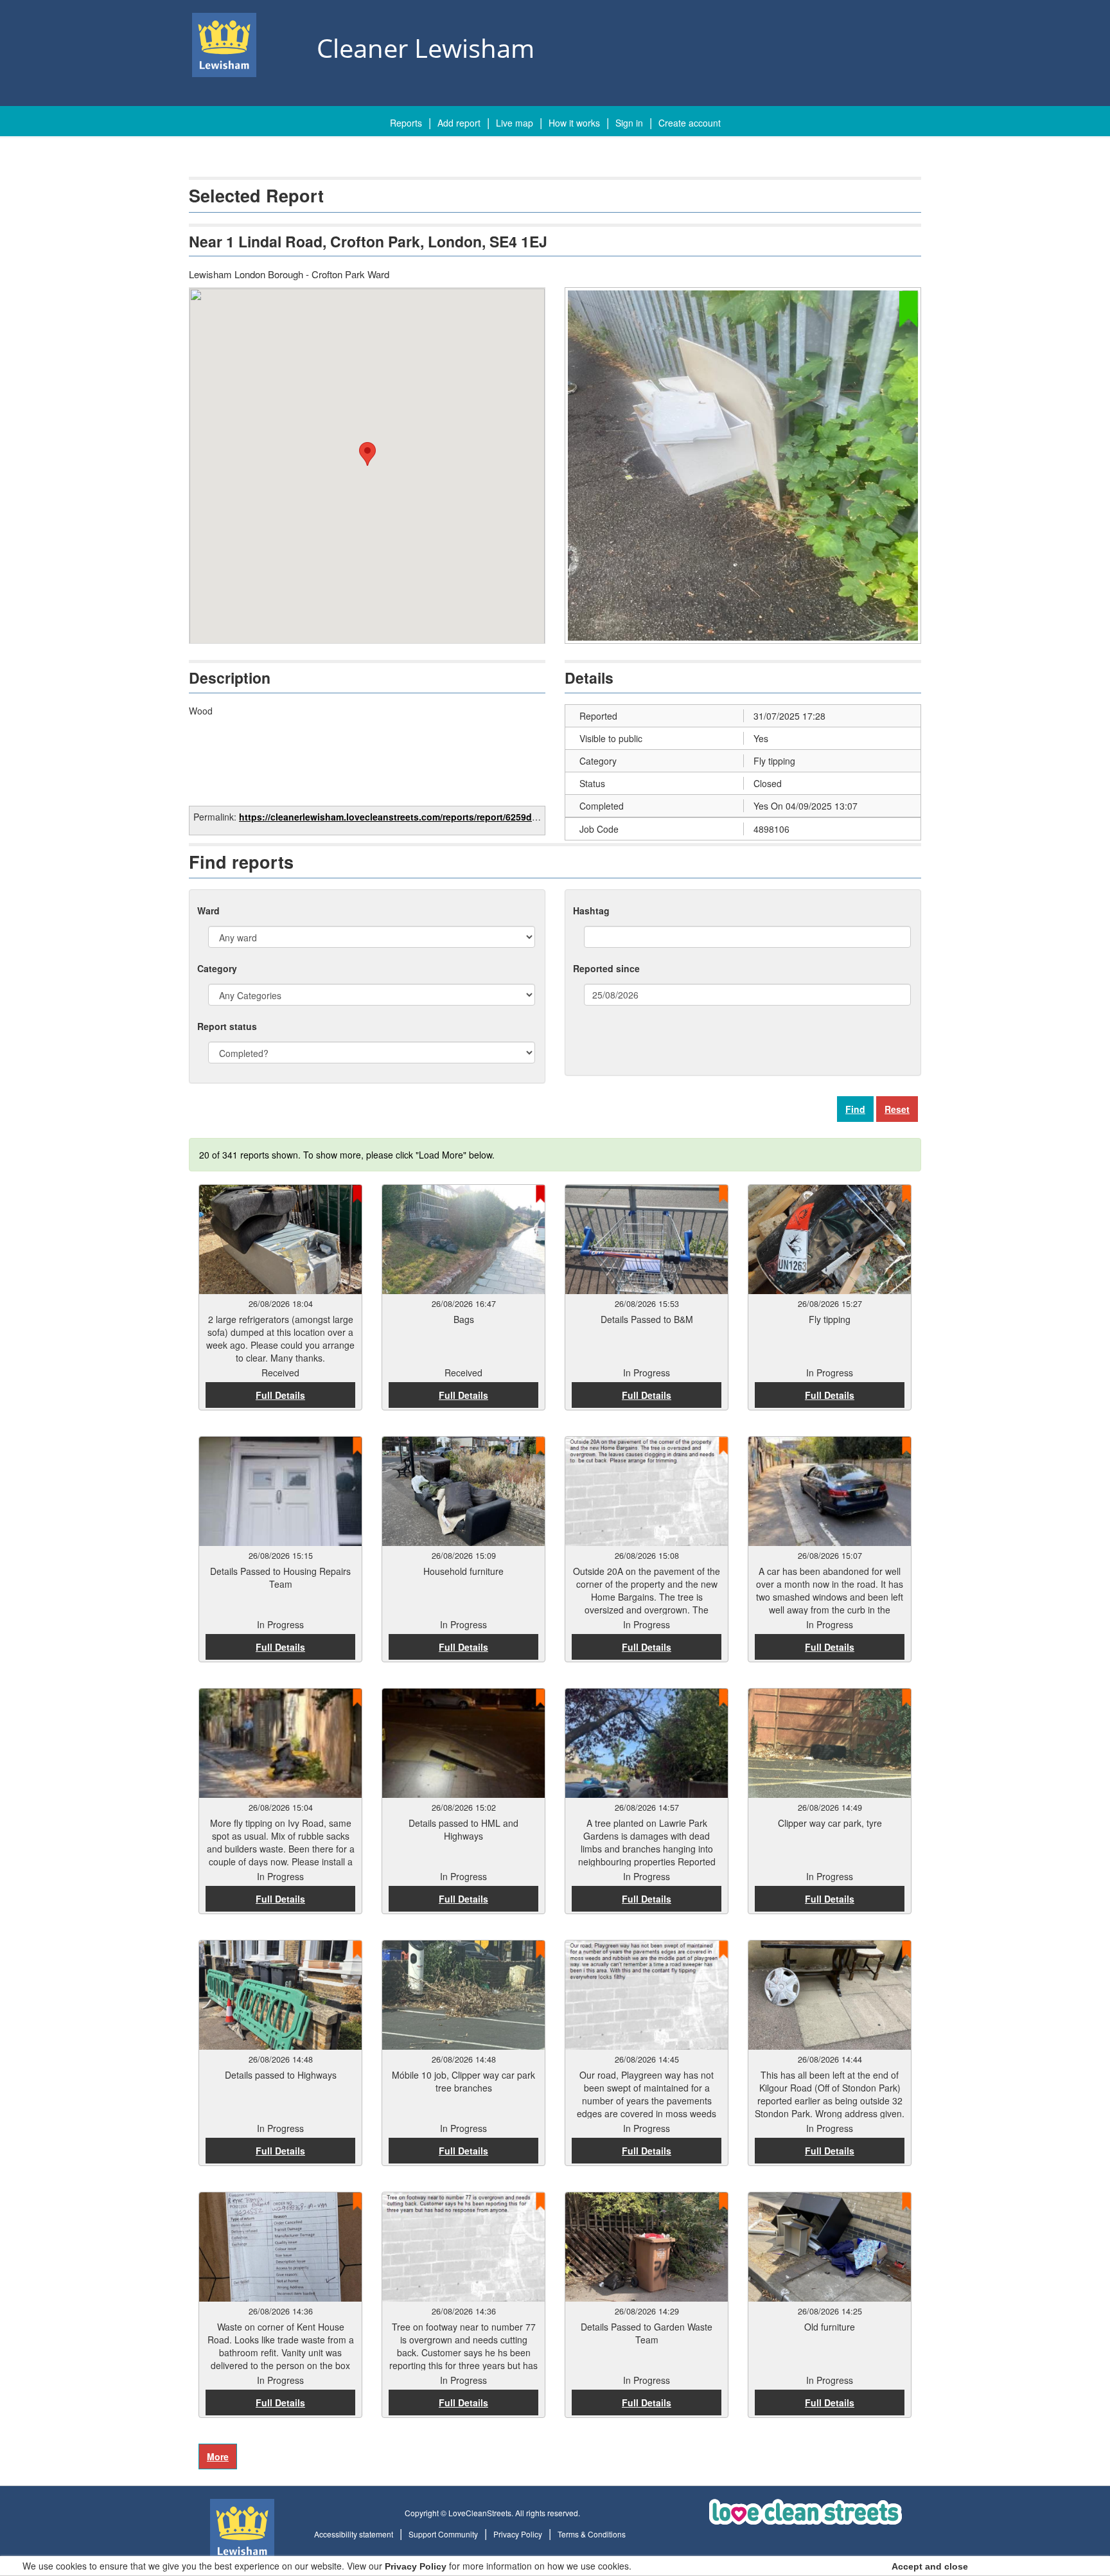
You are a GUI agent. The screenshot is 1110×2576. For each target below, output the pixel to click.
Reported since (606, 968)
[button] (367, 454)
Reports (406, 123)
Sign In (629, 123)
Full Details (280, 1395)
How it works (574, 123)
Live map (515, 123)
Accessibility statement (354, 2534)
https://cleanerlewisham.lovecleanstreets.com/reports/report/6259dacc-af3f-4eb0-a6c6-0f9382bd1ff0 (457, 817)
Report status (227, 1026)
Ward (208, 910)
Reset (897, 1109)
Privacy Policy (518, 2534)
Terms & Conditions (592, 2534)
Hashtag (591, 910)
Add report (459, 123)
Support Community (443, 2534)
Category (217, 968)
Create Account (690, 123)
